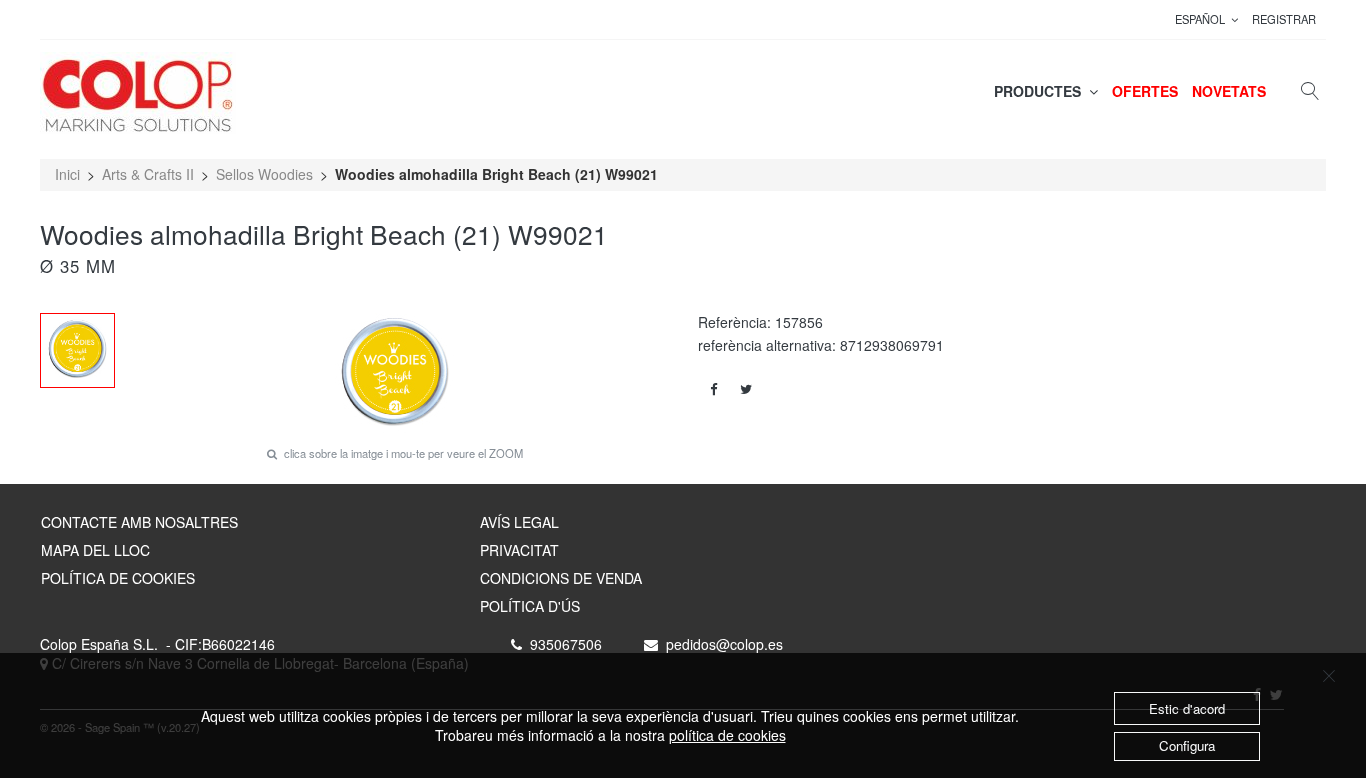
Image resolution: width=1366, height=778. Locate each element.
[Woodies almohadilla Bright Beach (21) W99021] (77, 350)
